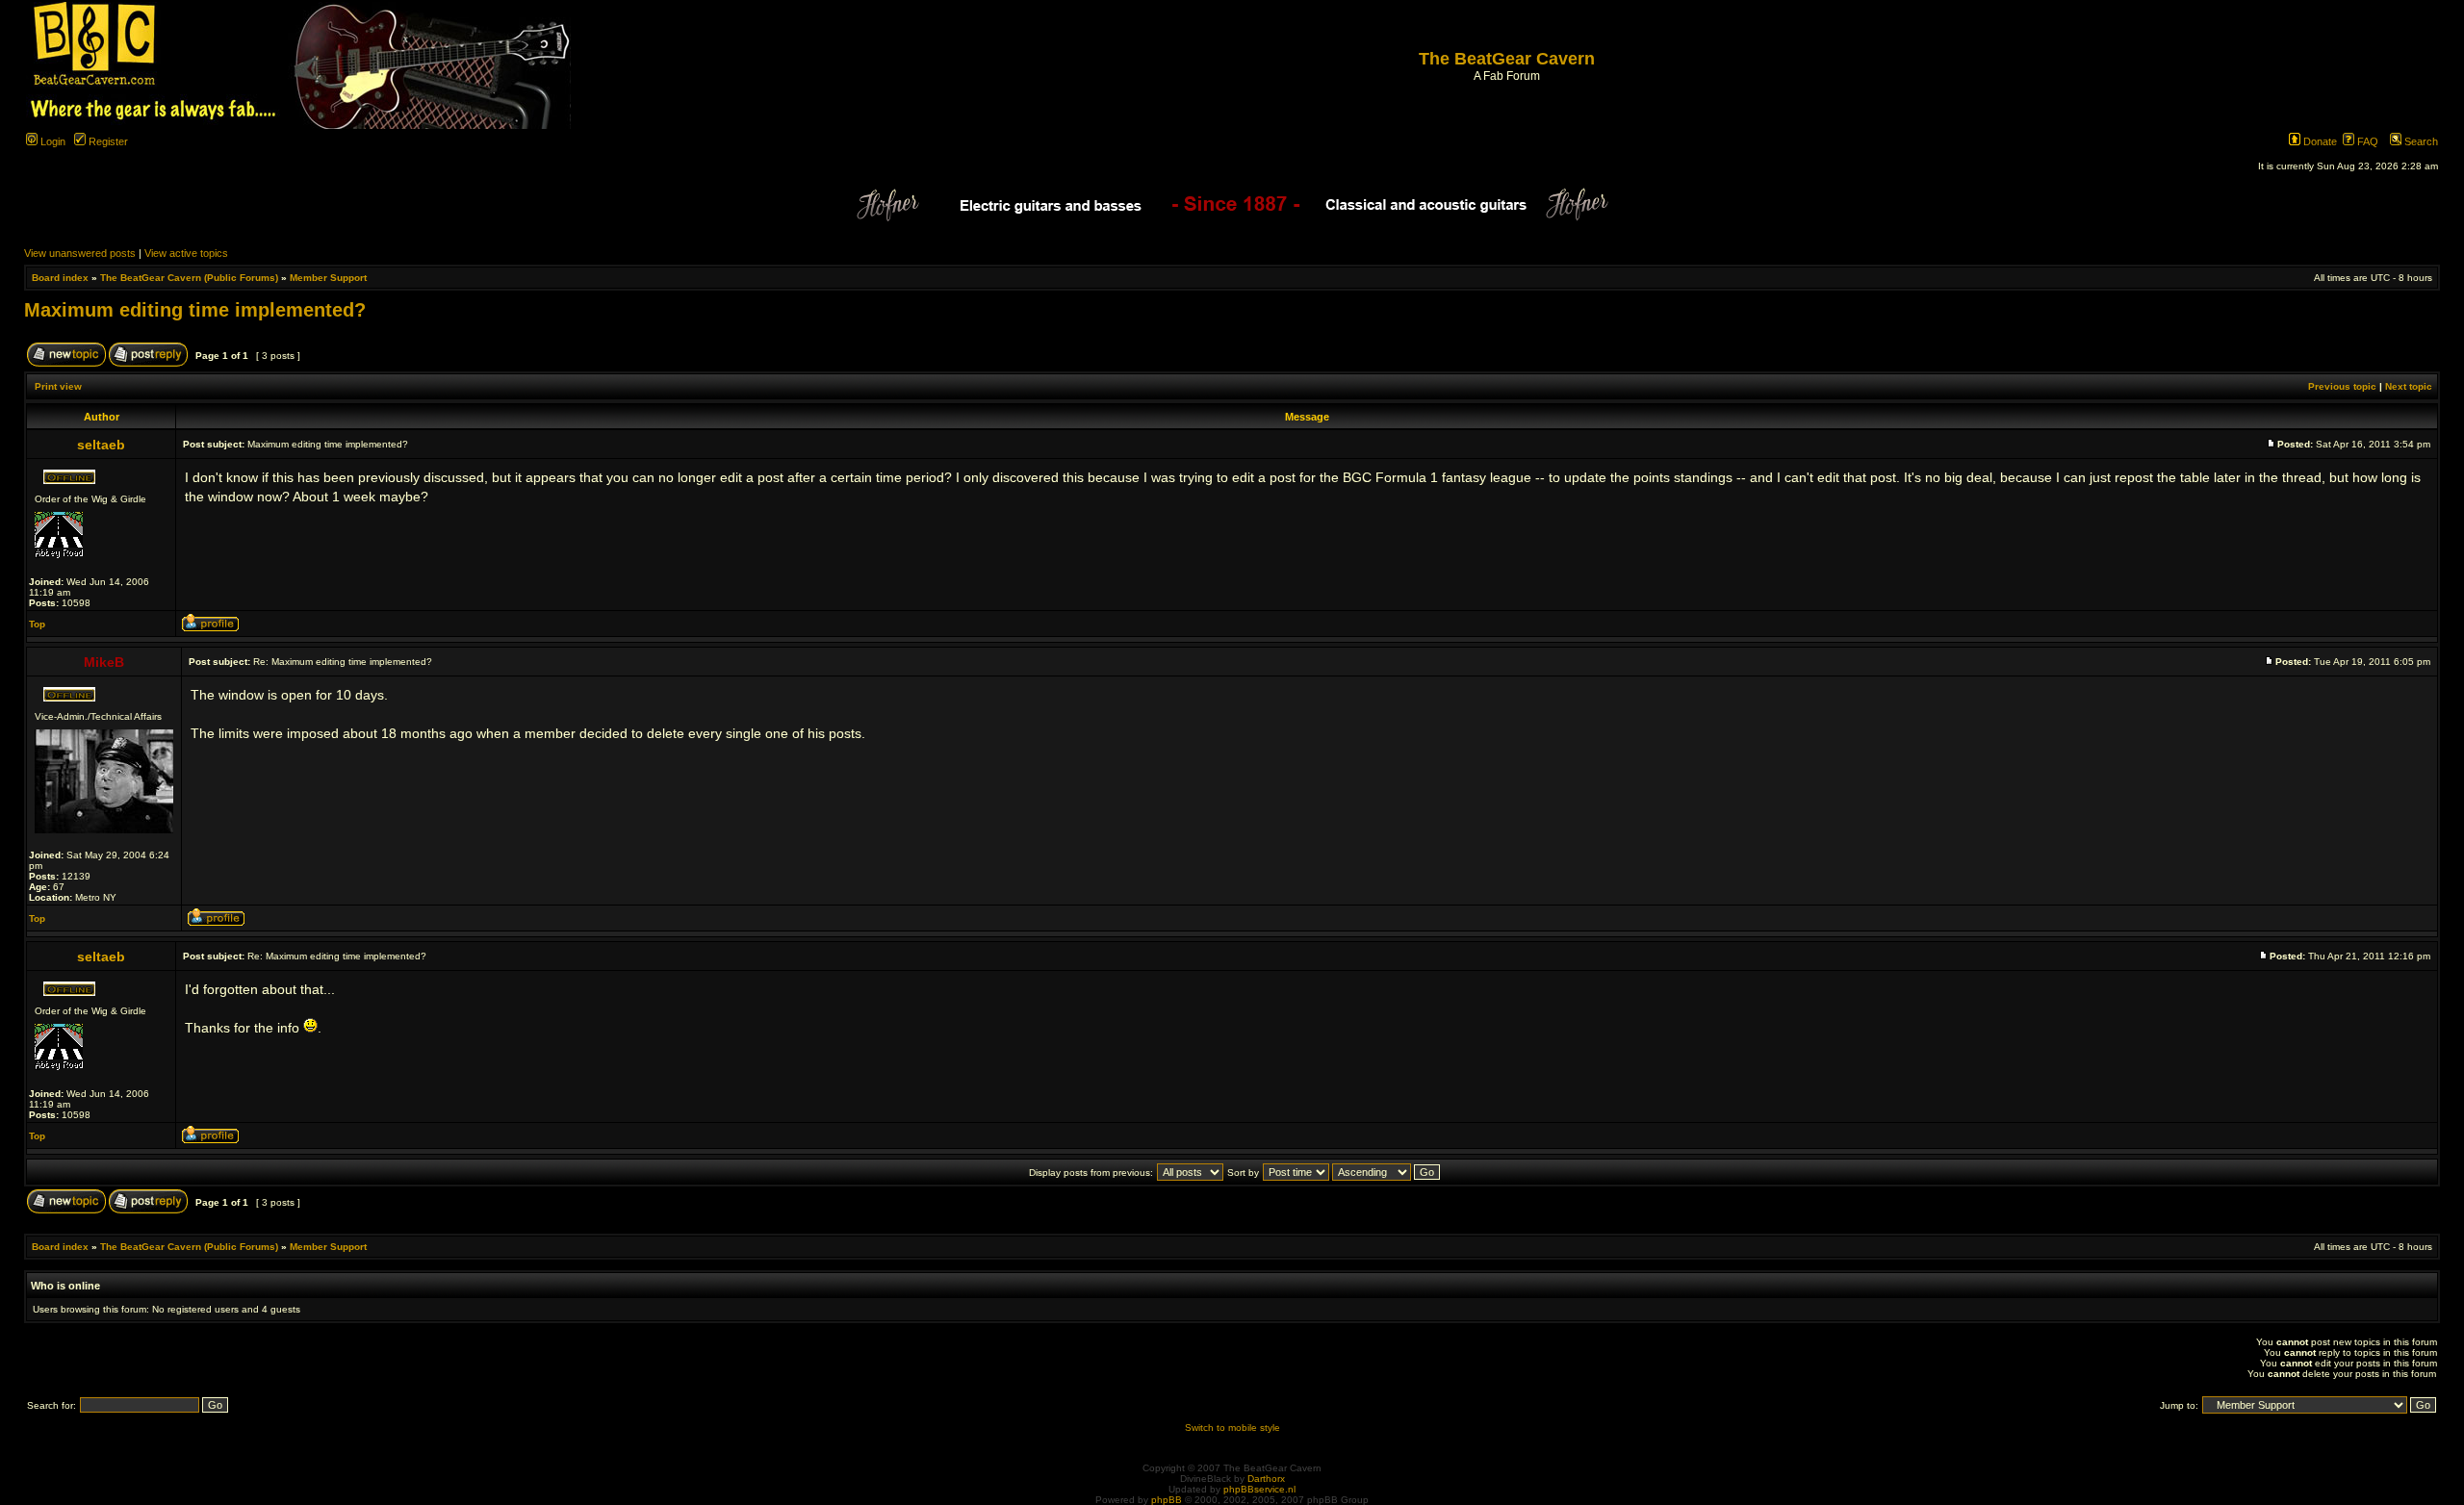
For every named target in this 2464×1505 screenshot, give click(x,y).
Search (2420, 141)
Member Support (328, 278)
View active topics (186, 253)
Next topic (2409, 386)
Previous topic (2342, 386)
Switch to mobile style (1232, 1428)
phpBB (1167, 1500)
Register (107, 141)
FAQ (2366, 141)
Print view (58, 386)
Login (51, 141)
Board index (60, 278)
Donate (2319, 141)
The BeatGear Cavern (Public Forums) (189, 278)
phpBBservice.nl (1259, 1489)
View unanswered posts (80, 253)
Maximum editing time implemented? (195, 310)
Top (37, 624)
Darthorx (1266, 1479)
